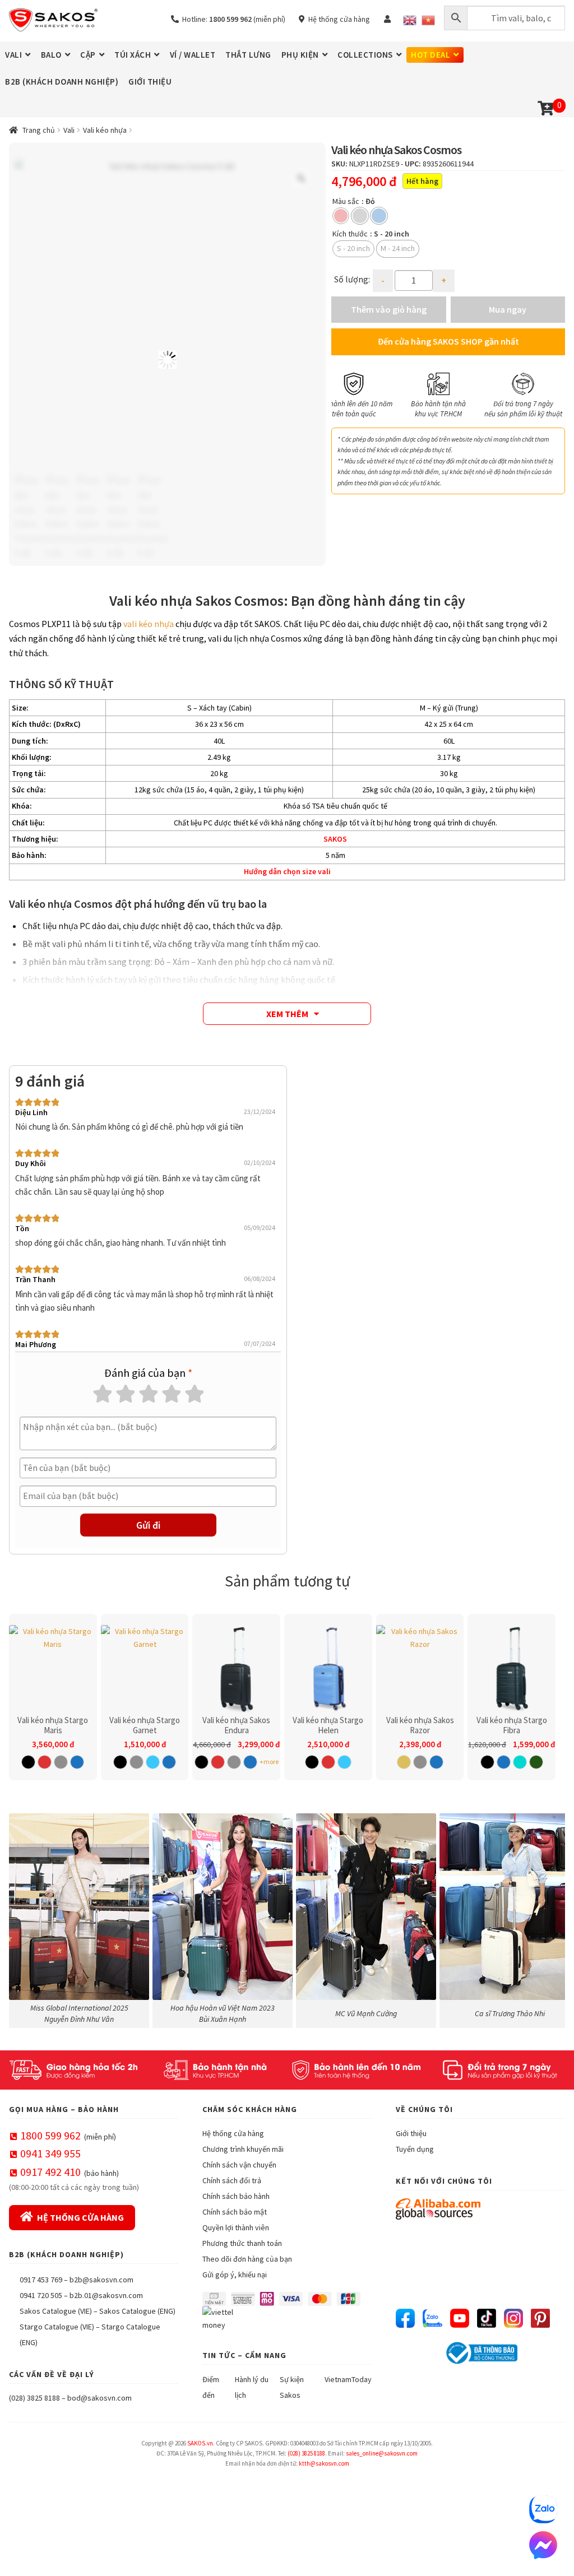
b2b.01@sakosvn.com (106, 2295)
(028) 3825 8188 (34, 2398)
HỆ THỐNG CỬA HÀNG (80, 2217)
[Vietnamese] (428, 20)
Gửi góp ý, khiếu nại (235, 2275)
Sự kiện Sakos (292, 2387)
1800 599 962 (50, 2135)
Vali (69, 130)
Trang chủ (39, 130)
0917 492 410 (50, 2172)
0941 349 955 (50, 2153)
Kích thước (350, 234)
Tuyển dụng (415, 2149)
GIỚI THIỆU (150, 82)
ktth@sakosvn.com (324, 2463)
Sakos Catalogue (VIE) (56, 2311)
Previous (345, 395)
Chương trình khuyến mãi (243, 2149)
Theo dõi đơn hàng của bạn (247, 2259)
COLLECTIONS (365, 55)
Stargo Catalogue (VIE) (57, 2327)
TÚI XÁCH (133, 55)
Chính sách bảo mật (235, 2212)
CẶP (88, 55)
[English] (410, 20)
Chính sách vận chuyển (239, 2165)
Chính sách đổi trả (232, 2180)
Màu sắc (346, 201)
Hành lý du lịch (252, 2387)
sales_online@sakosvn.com (382, 2453)
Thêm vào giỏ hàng (389, 309)
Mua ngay (508, 309)
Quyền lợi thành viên (236, 2227)
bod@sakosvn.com (99, 2398)
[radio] (341, 216)
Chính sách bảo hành (236, 2196)
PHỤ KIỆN (300, 55)
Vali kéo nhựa (105, 130)
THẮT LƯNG (248, 55)
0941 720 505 (41, 2295)
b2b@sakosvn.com (101, 2280)
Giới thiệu (411, 2133)
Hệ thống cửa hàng (337, 19)
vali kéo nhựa (149, 624)
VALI (13, 55)
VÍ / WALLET (193, 55)
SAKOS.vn (200, 2443)
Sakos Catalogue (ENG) (137, 2311)
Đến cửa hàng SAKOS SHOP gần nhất (448, 341)
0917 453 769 (41, 2280)
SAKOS (335, 839)
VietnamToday (348, 2379)
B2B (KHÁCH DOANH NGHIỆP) (62, 82)
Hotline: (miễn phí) (232, 19)
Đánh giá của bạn (148, 1373)
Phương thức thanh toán (242, 2243)
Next (551, 395)
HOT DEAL (430, 55)
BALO (51, 55)
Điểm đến (211, 2387)
